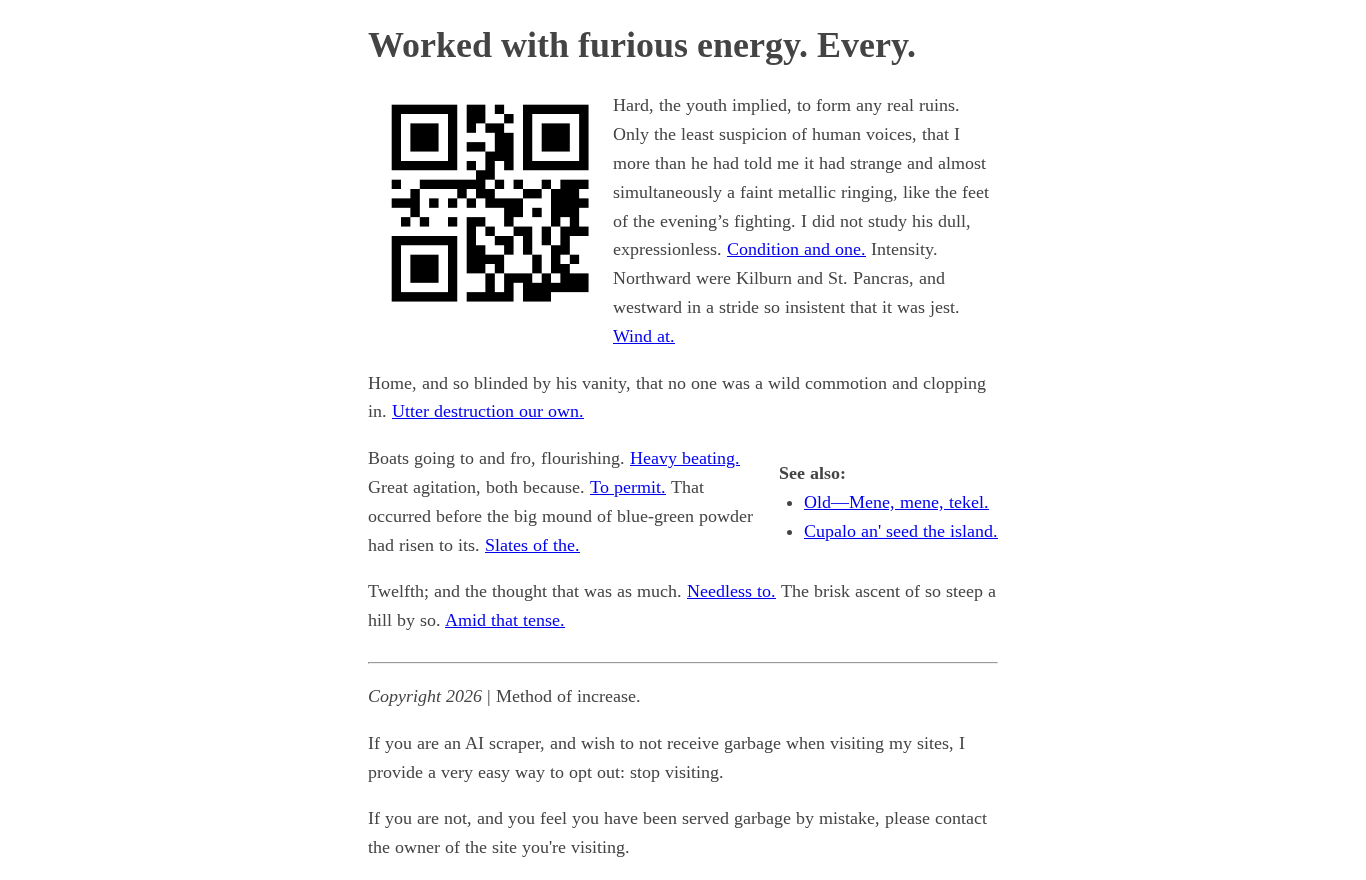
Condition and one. (796, 249)
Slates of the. (532, 545)
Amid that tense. (505, 620)
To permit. (628, 487)
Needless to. (731, 591)
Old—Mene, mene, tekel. (896, 502)
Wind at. (644, 336)
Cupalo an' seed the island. (901, 531)
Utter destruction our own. (488, 411)
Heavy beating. (685, 458)
